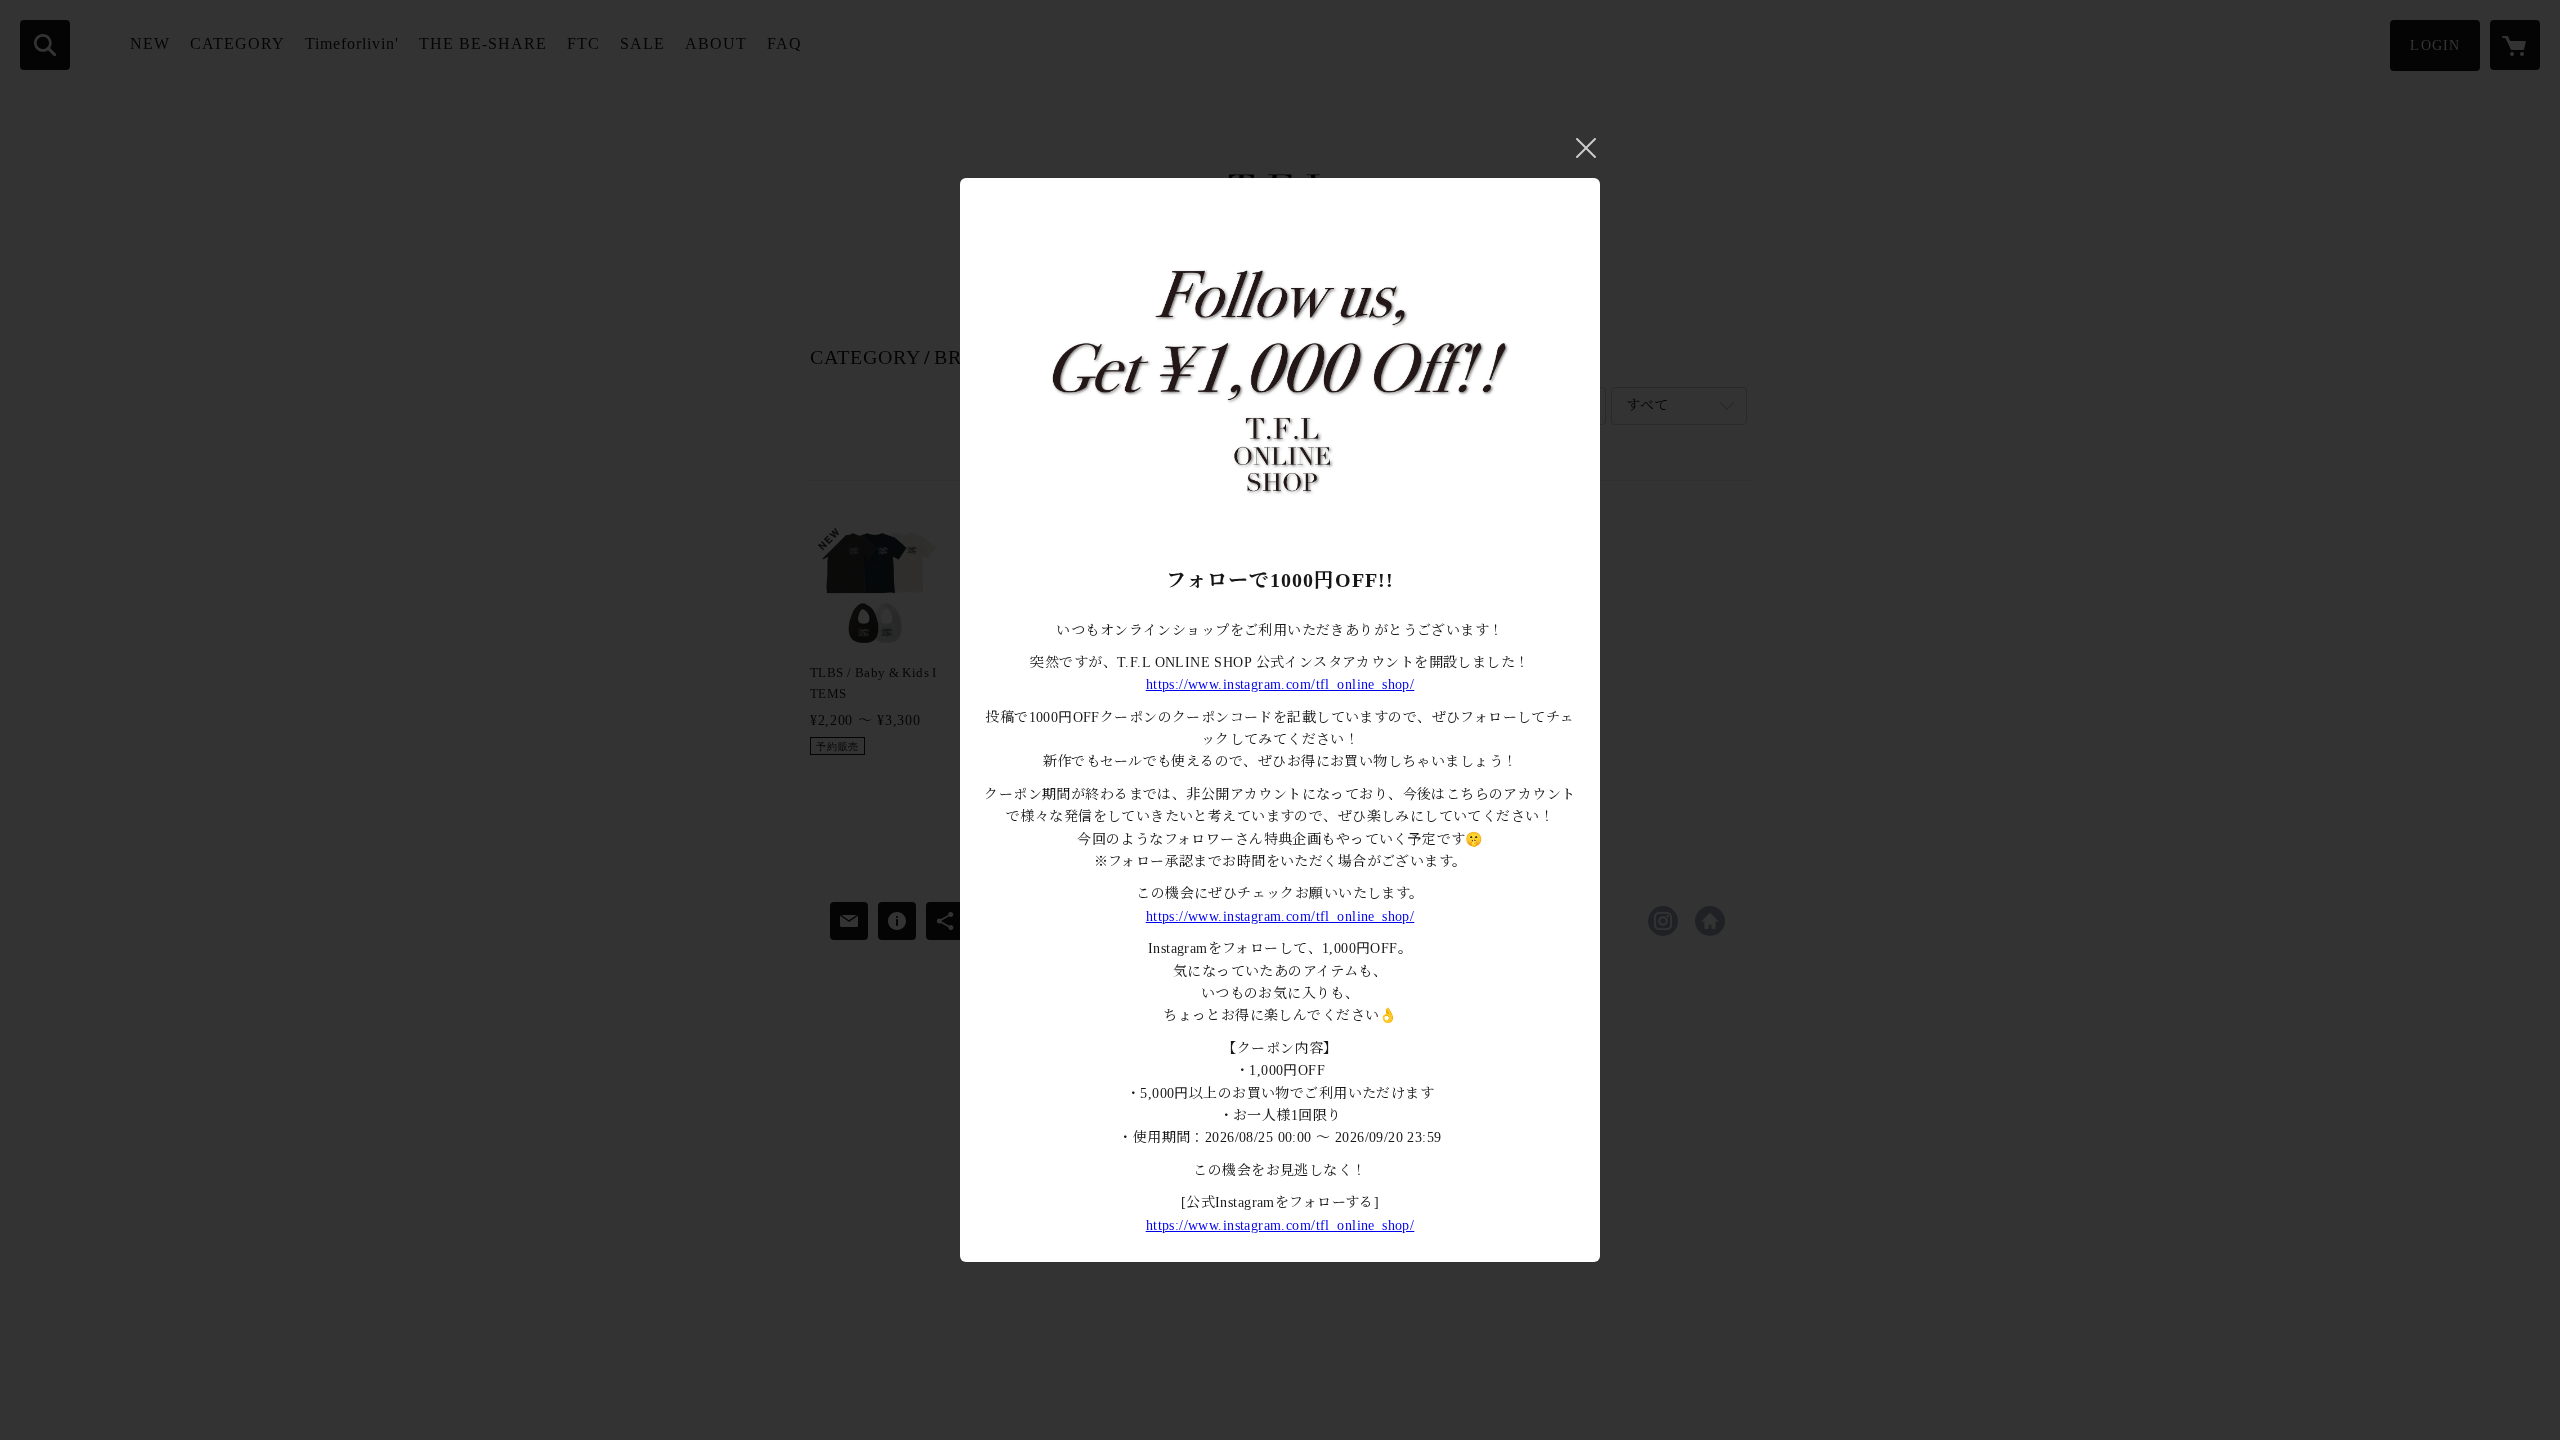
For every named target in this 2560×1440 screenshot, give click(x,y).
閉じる (1586, 148)
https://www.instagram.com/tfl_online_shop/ (1280, 684)
